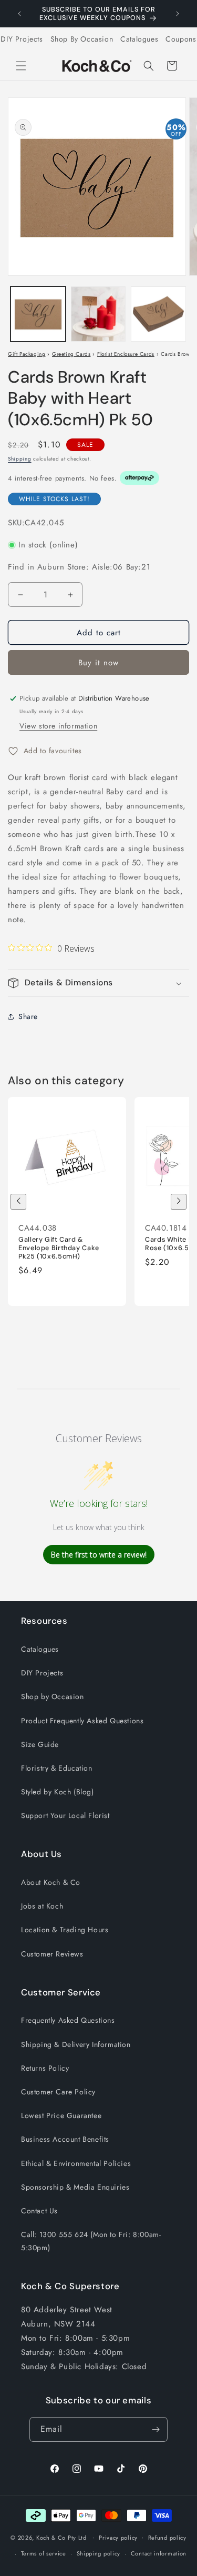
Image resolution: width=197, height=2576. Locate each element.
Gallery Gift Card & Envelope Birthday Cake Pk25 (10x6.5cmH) (59, 1248)
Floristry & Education (57, 1768)
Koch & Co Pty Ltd (61, 2537)
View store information (58, 726)
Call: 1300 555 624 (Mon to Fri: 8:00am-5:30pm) (91, 2241)
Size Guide (40, 1744)
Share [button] (28, 1016)
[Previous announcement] (19, 14)
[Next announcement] (178, 14)
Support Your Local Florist (65, 1815)
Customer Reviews (52, 1954)
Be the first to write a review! (99, 1555)
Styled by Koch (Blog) (58, 1792)
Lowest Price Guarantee (61, 2115)
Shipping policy (99, 2553)
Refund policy (167, 2538)
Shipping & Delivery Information (76, 2044)
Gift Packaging (27, 354)
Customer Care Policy (58, 2092)
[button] (21, 66)
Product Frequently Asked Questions (82, 1721)
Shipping (20, 459)
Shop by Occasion (53, 1696)
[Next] (179, 1202)
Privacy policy (118, 2538)
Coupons (181, 39)
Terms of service (44, 2553)
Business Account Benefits (65, 2139)
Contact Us (39, 2211)
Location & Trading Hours (65, 1930)
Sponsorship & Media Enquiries (75, 2187)
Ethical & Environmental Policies (76, 2163)
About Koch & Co (51, 1882)
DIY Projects (22, 39)
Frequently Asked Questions (68, 2020)
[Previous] (18, 1202)
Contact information (159, 2553)
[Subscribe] (155, 2429)
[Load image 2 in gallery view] (98, 314)
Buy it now (98, 663)
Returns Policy (45, 2068)
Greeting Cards (71, 354)
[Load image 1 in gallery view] (38, 314)
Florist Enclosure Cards (126, 354)
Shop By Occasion (82, 39)
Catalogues (139, 39)
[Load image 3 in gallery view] (158, 314)
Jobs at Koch (42, 1906)
